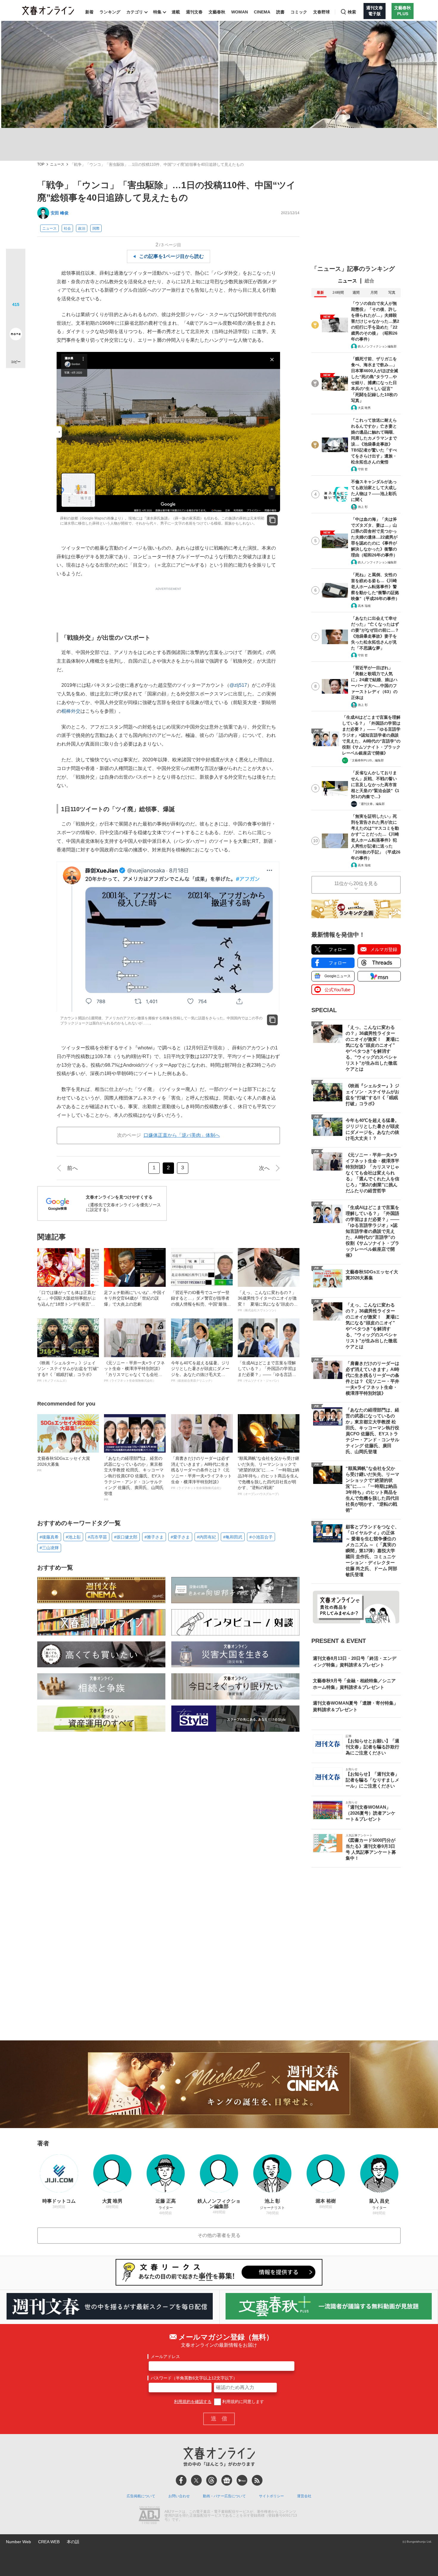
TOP (41, 164)
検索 (352, 12)
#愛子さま (180, 1537)
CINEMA (262, 12)
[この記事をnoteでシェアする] (16, 335)
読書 (280, 12)
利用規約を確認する (193, 2402)
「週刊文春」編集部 (371, 804)
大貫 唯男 (364, 408)
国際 (96, 228)
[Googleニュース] (227, 2480)
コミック (299, 12)
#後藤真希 (49, 1537)
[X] (196, 2480)
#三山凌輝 (49, 1548)
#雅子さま (154, 1537)
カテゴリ (135, 12)
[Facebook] (181, 2480)
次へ (264, 1168)
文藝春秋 (217, 12)
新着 (89, 12)
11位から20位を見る (356, 883)
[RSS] (257, 2480)
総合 (369, 281)
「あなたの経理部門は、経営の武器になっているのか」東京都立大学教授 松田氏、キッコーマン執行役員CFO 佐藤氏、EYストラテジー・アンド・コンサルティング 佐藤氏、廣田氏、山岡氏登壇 (135, 1479)
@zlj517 (238, 685)
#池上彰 (73, 1537)
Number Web (18, 2542)
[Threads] (212, 2480)
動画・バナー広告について (224, 2496)
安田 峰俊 (60, 213)
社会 (67, 228)
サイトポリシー (271, 2496)
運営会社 (304, 2496)
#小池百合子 (261, 1537)
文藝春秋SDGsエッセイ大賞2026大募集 (64, 1464)
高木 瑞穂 (364, 606)
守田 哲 (363, 469)
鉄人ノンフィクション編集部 (377, 346)
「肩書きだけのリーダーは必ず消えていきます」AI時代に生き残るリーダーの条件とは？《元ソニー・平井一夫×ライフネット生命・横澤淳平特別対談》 (201, 1473)
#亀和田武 (233, 1537)
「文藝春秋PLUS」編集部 (366, 760)
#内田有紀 (206, 1537)
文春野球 (321, 12)
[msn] (242, 2480)
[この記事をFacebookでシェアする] (16, 279)
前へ (72, 1168)
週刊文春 (194, 12)
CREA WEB (49, 2542)
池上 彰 (363, 507)
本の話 (73, 2542)
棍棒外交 (71, 711)
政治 (82, 228)
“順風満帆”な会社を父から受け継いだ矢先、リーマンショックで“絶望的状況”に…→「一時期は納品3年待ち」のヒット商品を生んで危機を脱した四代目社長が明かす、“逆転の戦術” (268, 1476)
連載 (176, 12)
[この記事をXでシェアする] (16, 261)
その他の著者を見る (219, 2235)
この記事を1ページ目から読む (171, 256)
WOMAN (240, 12)
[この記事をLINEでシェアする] (16, 317)
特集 (157, 12)
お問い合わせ (179, 2496)
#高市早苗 (97, 1537)
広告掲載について (141, 2496)
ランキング (110, 12)
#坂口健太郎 (126, 1537)
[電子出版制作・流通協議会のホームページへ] (149, 2516)
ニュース (57, 164)
